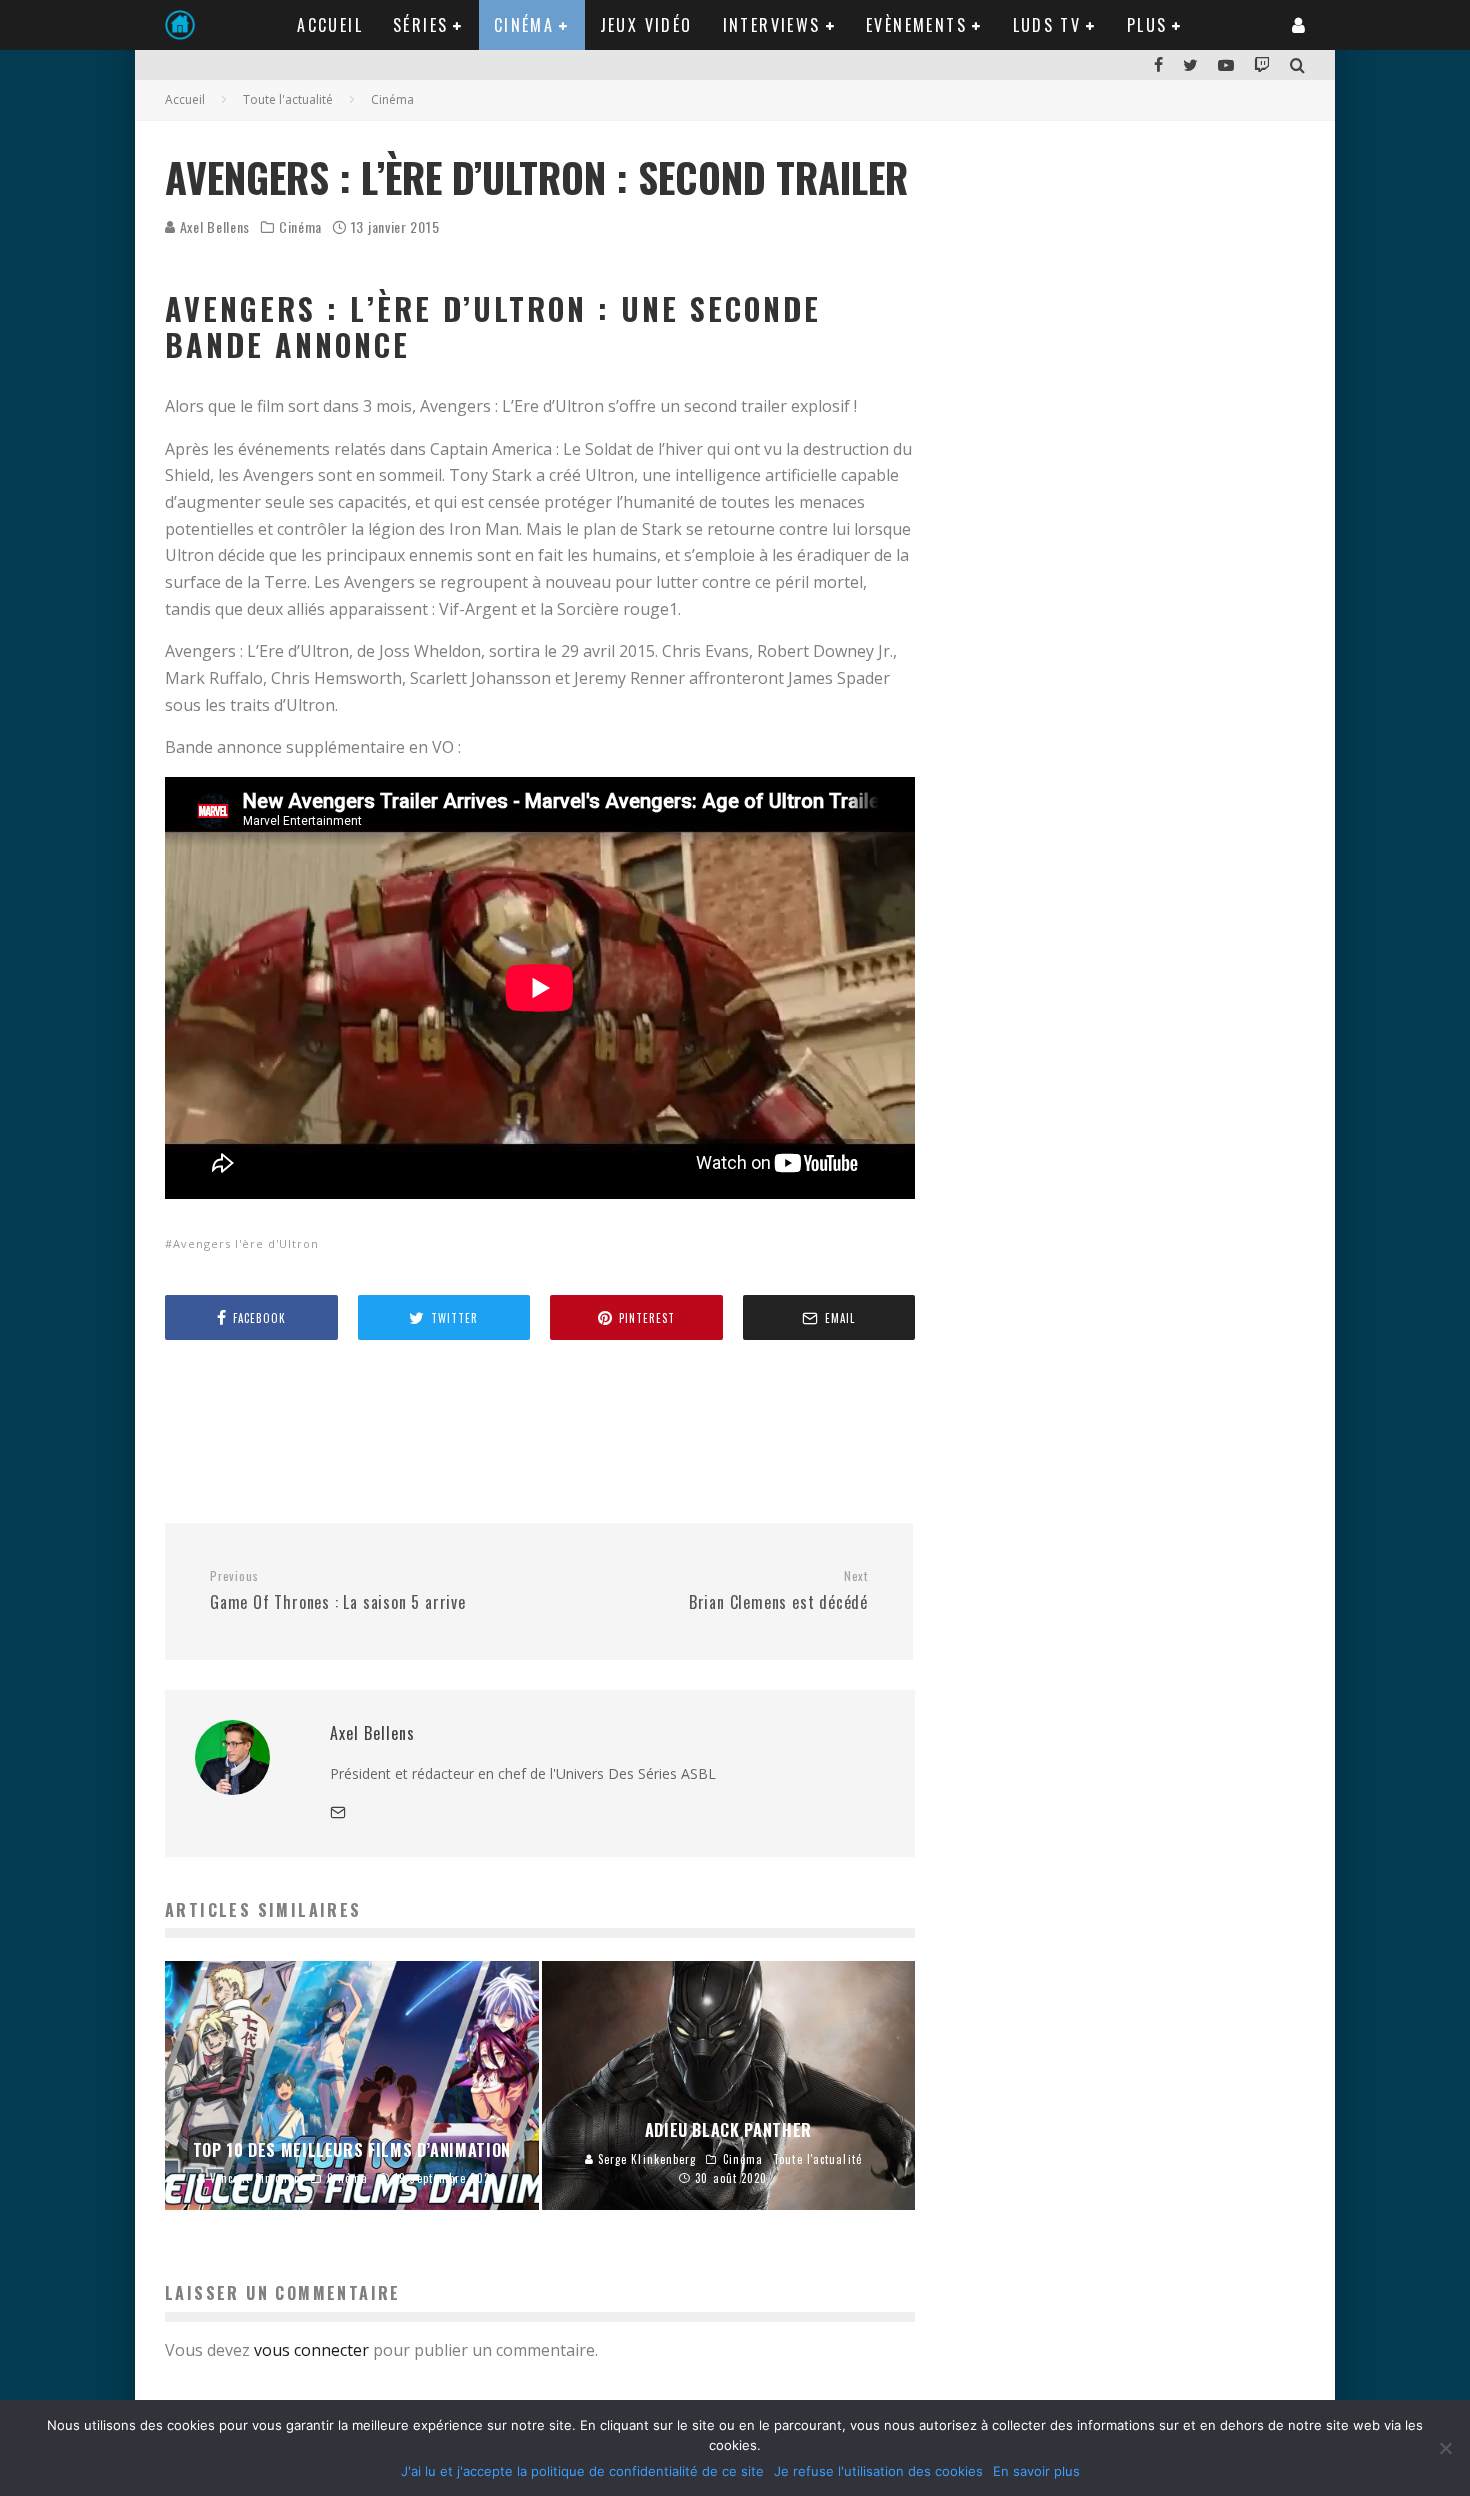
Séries (420, 25)
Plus (1147, 25)
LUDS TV (1047, 25)
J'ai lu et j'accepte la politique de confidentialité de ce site (582, 2471)
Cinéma (524, 25)
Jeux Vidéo (646, 25)
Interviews (772, 25)
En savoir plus (1036, 2471)
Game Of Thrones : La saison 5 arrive (338, 1591)
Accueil (330, 25)
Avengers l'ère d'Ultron (246, 1243)
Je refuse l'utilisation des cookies (878, 2471)
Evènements (916, 25)
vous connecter (311, 2350)
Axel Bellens (213, 226)
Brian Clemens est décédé (778, 1591)
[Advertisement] (529, 1430)
